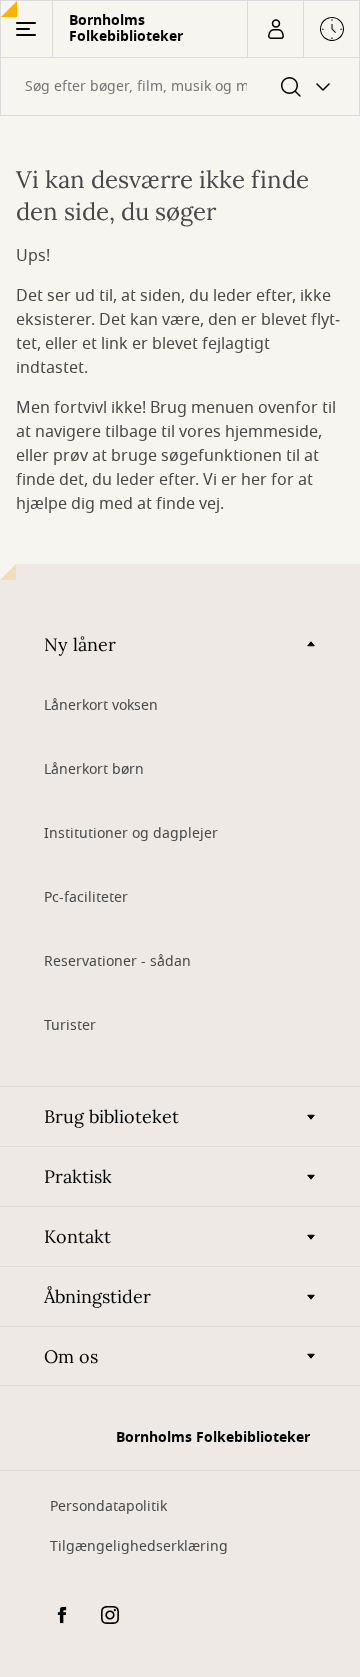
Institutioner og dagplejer (131, 833)
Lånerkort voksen (101, 705)
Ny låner (80, 644)
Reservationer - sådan (117, 961)
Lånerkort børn (94, 769)
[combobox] (180, 86)
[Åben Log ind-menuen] (275, 29)
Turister (70, 1025)
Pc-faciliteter (86, 897)
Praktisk (78, 1176)
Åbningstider (97, 1296)
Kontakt (77, 1236)
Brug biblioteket (111, 1116)
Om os (71, 1356)
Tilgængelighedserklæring (139, 1546)
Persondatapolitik (108, 1506)
